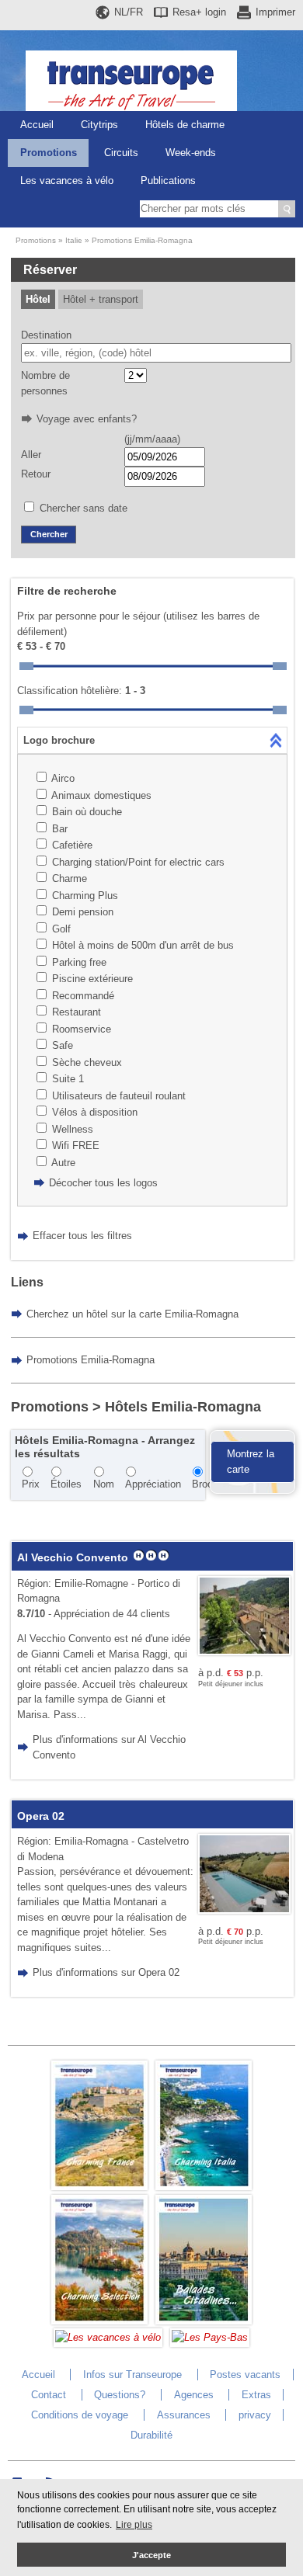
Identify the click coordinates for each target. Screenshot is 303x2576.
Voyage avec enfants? (87, 419)
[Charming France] (99, 2187)
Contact (49, 2395)
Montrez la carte (251, 1462)
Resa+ (199, 12)
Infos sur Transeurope (132, 2375)
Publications (168, 181)
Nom (104, 1484)
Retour (36, 474)
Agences (194, 2395)
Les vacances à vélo (67, 181)
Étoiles (66, 1484)
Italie (74, 240)
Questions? (120, 2395)
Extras (256, 2395)
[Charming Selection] (99, 2321)
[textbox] (156, 353)
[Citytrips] (204, 2321)
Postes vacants (245, 2375)
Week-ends (191, 153)
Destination (46, 335)
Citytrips (99, 125)
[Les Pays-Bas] (210, 2337)
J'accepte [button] (151, 2555)
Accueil (37, 125)
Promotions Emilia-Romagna (142, 240)
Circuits (121, 153)
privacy (255, 2415)
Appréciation (153, 1484)
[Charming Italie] (204, 2187)
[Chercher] (287, 209)
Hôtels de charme (185, 125)
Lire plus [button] (134, 2525)
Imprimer (275, 12)
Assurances (184, 2415)
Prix (31, 1484)
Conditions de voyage (80, 2415)
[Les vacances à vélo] (108, 2337)
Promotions (49, 153)
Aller (31, 455)
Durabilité (151, 2435)
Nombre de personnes (45, 383)
